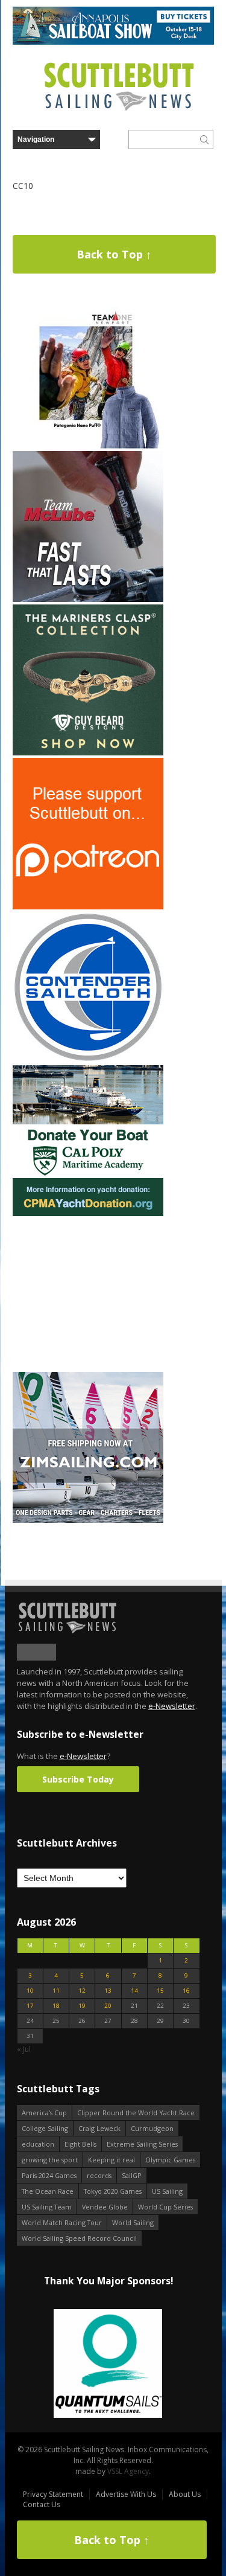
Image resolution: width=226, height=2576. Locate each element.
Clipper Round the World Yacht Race (136, 2113)
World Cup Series (165, 2207)
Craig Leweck (99, 2128)
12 (82, 1991)
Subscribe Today (78, 1779)
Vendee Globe (105, 2207)
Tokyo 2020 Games (113, 2191)
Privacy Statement (53, 2494)
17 (30, 2006)
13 (108, 1991)
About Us (185, 2494)
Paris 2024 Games (49, 2175)
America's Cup (44, 2113)
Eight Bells (80, 2144)
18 (56, 2006)
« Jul (24, 2049)
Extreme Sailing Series (142, 2144)
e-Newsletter (172, 1706)
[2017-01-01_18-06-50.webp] (108, 2364)
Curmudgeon (152, 2128)
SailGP (132, 2175)
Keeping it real (111, 2160)
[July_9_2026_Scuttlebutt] (88, 1213)
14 (134, 1991)
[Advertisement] (88, 1294)
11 (56, 1991)
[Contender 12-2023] (88, 1060)
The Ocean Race (48, 2191)
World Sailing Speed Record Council (79, 2238)
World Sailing (133, 2222)
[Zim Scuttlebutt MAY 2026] (88, 1520)
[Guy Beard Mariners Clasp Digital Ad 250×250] (88, 753)
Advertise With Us (126, 2494)
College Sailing (45, 2128)
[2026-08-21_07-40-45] (113, 42)
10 (30, 1991)
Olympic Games (170, 2160)
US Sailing (167, 2191)
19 (82, 2006)
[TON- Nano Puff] (88, 446)
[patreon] (88, 907)
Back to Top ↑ (114, 254)
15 (160, 1991)
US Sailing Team (47, 2207)
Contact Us (42, 2504)
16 (186, 1991)
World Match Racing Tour (62, 2222)
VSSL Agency (128, 2471)
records (99, 2175)
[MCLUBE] (88, 599)
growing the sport (50, 2160)
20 (108, 2006)
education (38, 2144)
